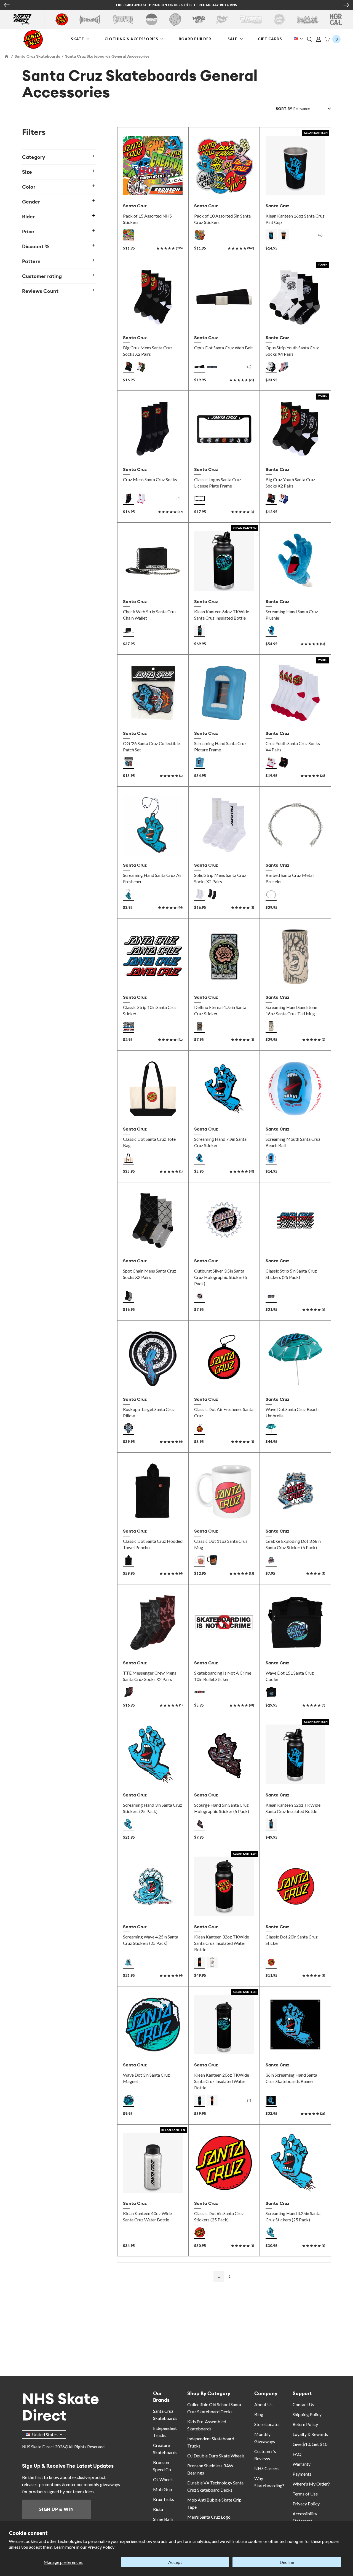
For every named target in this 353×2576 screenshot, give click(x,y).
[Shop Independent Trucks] (90, 19)
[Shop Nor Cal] (336, 19)
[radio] (129, 235)
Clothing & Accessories (131, 39)
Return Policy (305, 2424)
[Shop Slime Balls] (279, 19)
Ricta (158, 2509)
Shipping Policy (307, 2414)
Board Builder (195, 39)
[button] (309, 39)
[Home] (7, 56)
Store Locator (267, 2424)
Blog (259, 2414)
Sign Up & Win (56, 2509)
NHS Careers (267, 2468)
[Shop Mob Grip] (199, 19)
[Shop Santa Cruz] (62, 19)
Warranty (302, 2464)
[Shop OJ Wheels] (175, 19)
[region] (64, 1193)
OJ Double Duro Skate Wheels (216, 2456)
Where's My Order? (311, 2484)
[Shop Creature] (123, 19)
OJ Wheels (163, 2479)
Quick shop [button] (153, 320)
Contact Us (303, 2404)
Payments (302, 2474)
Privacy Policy (101, 2547)
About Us (263, 2404)
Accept (175, 2562)
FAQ (297, 2454)
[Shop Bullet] (307, 19)
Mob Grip (163, 2489)
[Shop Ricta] (251, 19)
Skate (78, 39)
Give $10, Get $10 (310, 2444)
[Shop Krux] (222, 19)
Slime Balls (163, 2519)
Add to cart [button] (153, 188)
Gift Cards (271, 39)
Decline (287, 2562)
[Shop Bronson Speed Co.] (152, 19)
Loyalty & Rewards (310, 2434)
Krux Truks (164, 2499)
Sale (233, 39)
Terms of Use (305, 2494)
